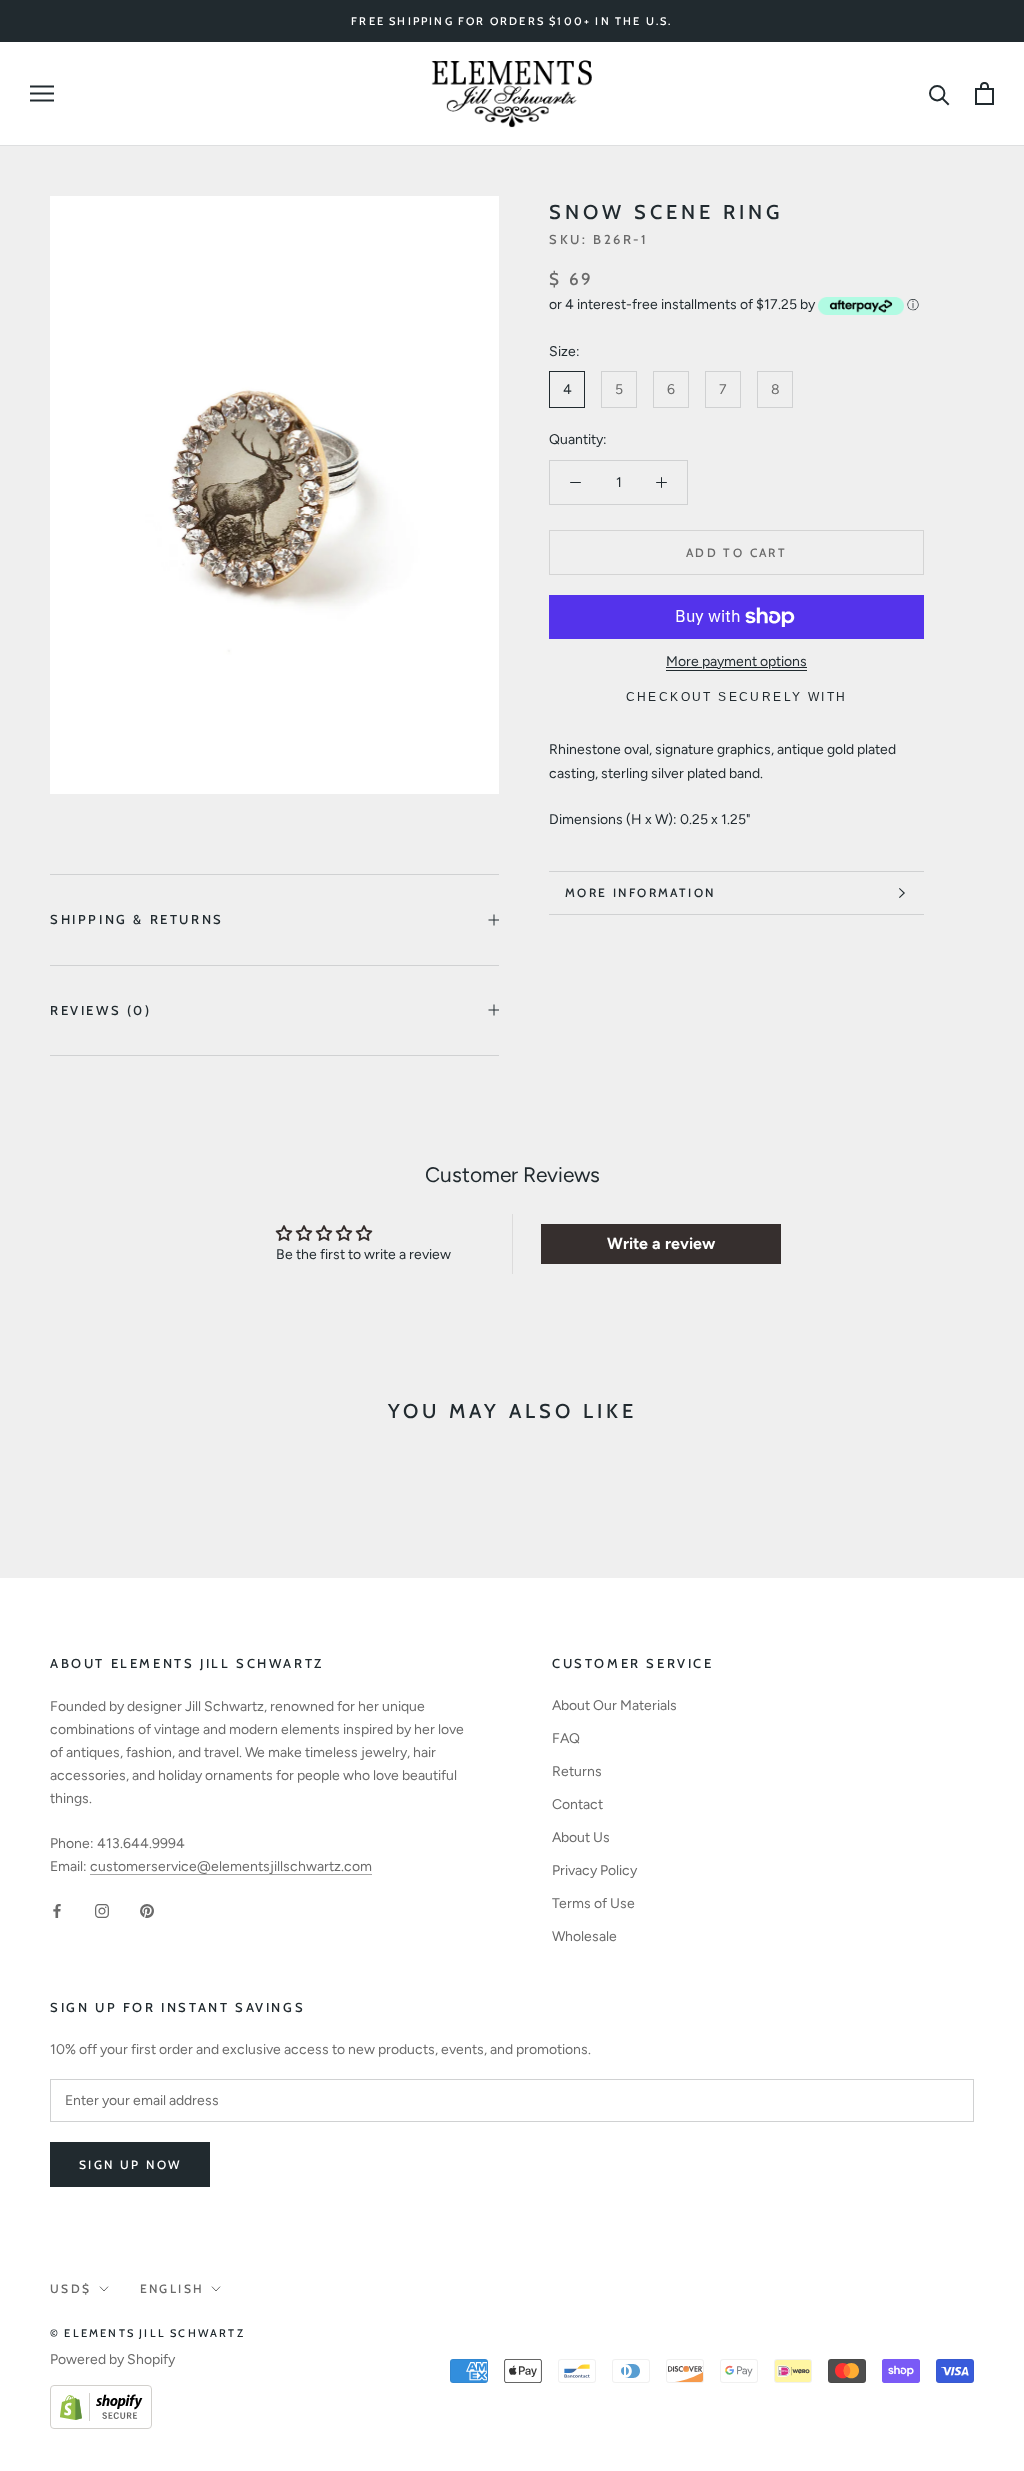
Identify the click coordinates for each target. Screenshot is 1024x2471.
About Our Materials (614, 1705)
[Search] (939, 93)
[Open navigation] (42, 93)
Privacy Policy (594, 1870)
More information (640, 892)
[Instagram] (102, 1910)
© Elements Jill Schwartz (147, 2333)
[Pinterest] (147, 1910)
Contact (577, 1804)
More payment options (736, 661)
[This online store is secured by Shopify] (101, 2396)
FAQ (566, 1738)
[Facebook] (57, 1910)
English (172, 2288)
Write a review (661, 1243)
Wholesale (584, 1936)
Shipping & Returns (137, 919)
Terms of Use (593, 1903)
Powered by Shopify (112, 2359)
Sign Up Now (130, 2164)
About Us (581, 1837)
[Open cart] (984, 93)
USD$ (71, 2288)
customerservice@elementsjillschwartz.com (231, 1866)
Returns (577, 1771)
